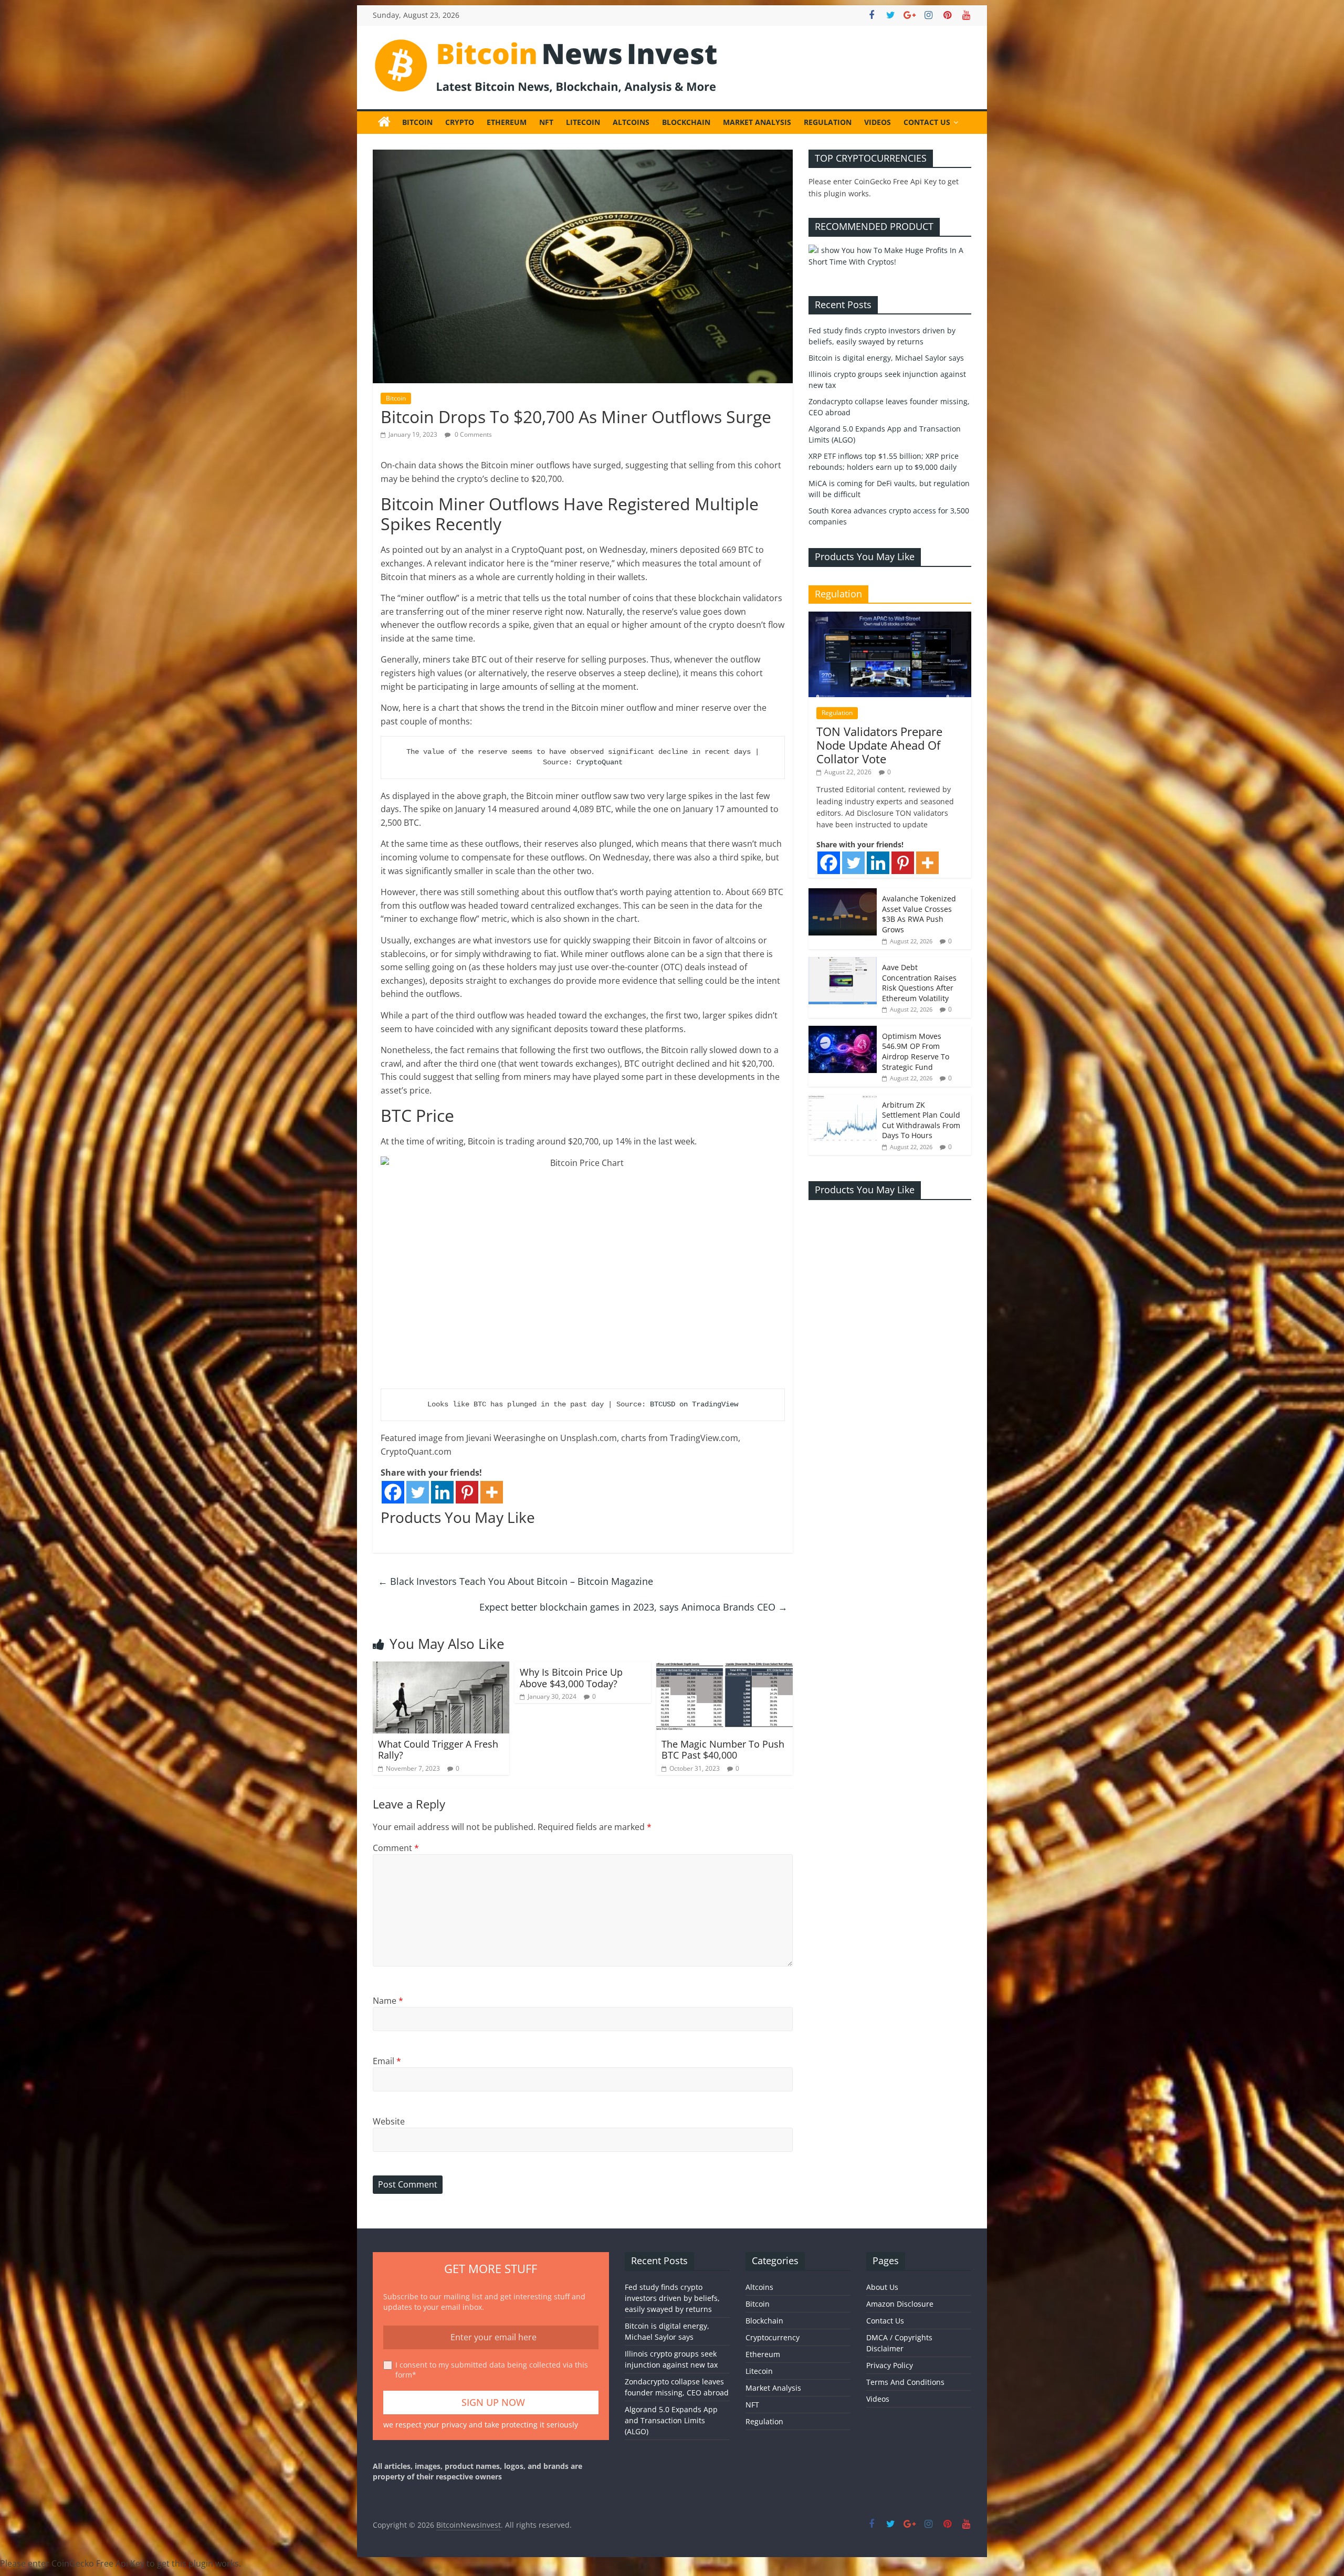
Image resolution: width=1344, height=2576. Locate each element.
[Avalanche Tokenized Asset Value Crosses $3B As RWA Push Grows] (843, 894)
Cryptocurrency (773, 2337)
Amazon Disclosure (900, 2304)
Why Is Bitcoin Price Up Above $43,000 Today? (571, 1678)
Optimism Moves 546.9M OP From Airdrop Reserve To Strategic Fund (916, 1052)
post (574, 550)
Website (389, 2121)
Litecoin (583, 122)
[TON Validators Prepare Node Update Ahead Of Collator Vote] (890, 617)
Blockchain (686, 122)
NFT (546, 122)
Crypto (460, 122)
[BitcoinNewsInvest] (384, 122)
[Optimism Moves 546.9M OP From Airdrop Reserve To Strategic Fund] (843, 1031)
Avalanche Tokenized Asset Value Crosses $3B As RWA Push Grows (919, 914)
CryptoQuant (600, 762)
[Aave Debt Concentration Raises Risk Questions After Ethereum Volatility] (843, 963)
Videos (878, 122)
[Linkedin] (442, 1492)
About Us (882, 2287)
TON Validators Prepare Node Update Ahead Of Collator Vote (879, 745)
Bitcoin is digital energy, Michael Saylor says (886, 358)
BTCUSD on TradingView (694, 1404)
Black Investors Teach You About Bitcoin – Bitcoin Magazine (516, 1581)
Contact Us (927, 122)
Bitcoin (417, 122)
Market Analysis (757, 122)
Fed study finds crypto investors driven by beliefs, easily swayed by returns (672, 2298)
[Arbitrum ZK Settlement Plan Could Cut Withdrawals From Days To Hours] (843, 1100)
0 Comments (472, 434)
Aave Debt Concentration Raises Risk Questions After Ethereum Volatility (919, 983)
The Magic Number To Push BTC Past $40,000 (723, 1750)
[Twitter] (418, 1492)
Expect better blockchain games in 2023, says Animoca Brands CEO (633, 1607)
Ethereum (507, 122)
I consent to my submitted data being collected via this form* (492, 2370)
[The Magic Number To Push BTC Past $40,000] (724, 1668)
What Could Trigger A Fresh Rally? (438, 1750)
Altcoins (631, 122)
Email (387, 2061)
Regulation (828, 122)
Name (388, 2001)
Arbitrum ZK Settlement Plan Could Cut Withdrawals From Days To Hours (921, 1120)
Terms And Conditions (905, 2382)
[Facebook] (393, 1492)
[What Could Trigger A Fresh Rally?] (441, 1668)
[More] (492, 1492)
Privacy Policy (890, 2365)
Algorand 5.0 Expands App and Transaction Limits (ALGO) (671, 2420)
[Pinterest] (467, 1492)
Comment (396, 1848)
